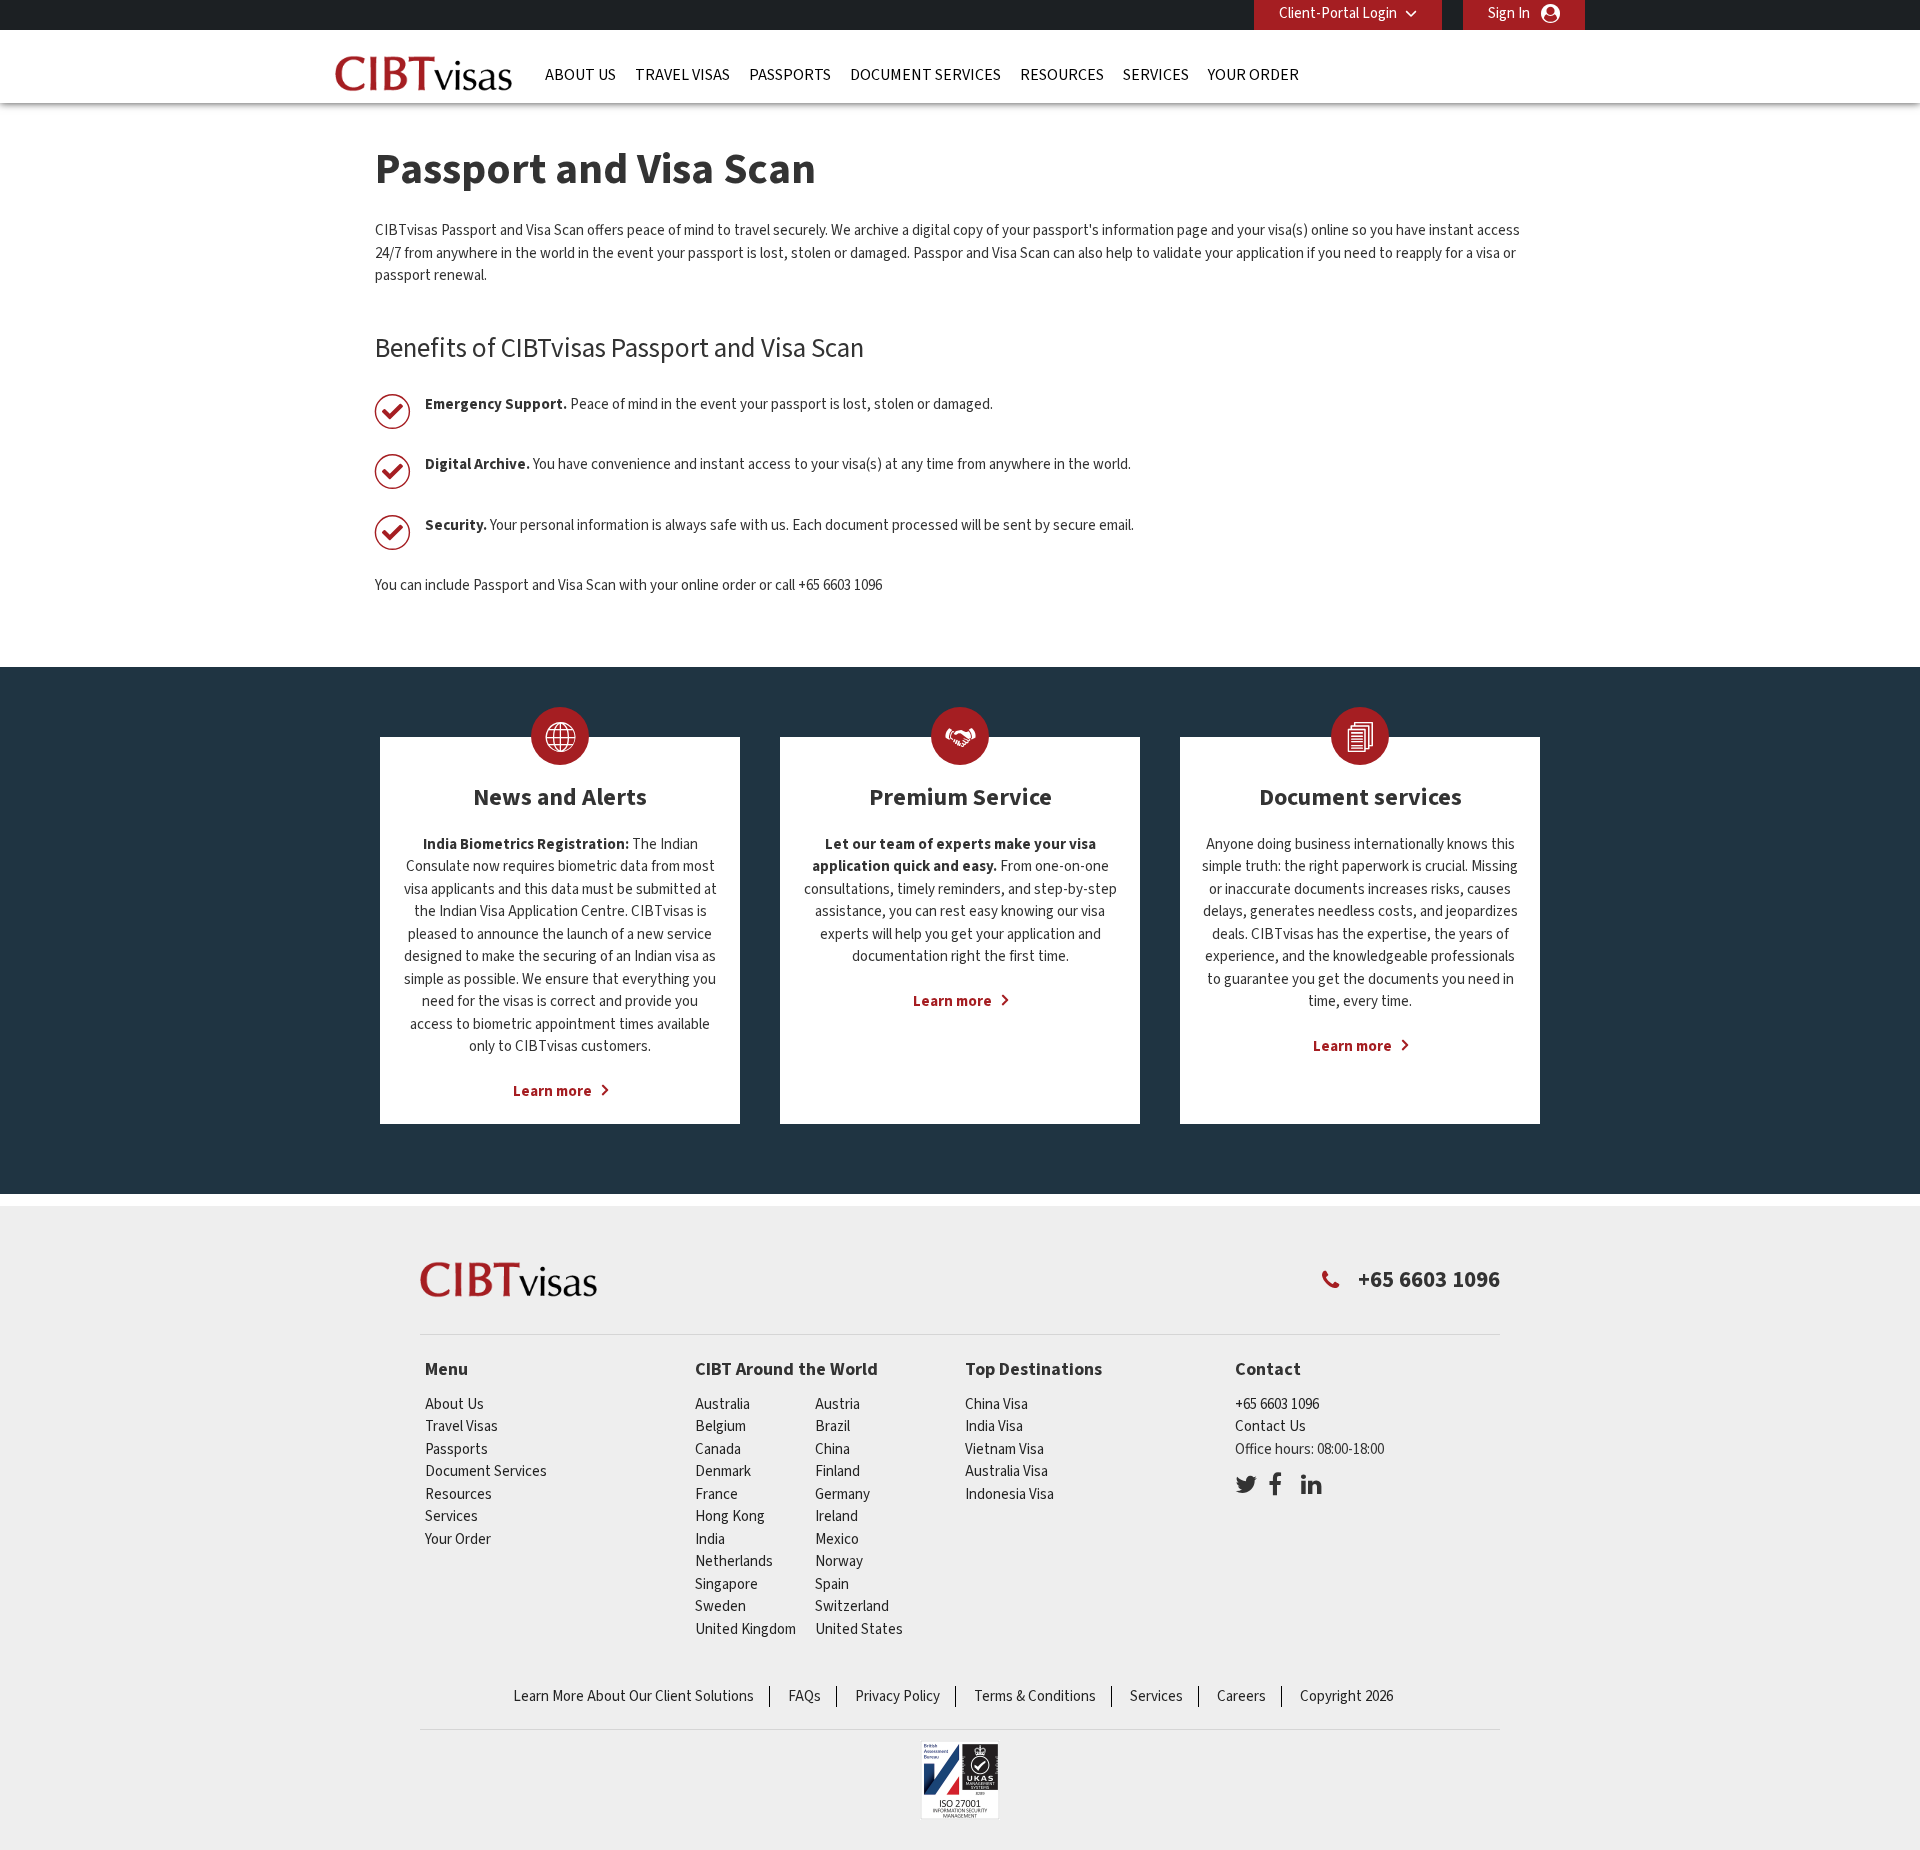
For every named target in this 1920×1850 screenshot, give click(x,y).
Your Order (1253, 75)
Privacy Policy (897, 1696)
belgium (720, 1426)
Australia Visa (1006, 1471)
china (832, 1449)
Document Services (925, 75)
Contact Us (1270, 1426)
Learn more (552, 1091)
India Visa (994, 1426)
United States (859, 1629)
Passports (790, 75)
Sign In (1509, 13)
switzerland (852, 1606)
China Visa (996, 1404)
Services (1156, 75)
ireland (836, 1516)
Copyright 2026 (1346, 1696)
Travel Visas (682, 75)
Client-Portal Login (1338, 13)
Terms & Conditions (1035, 1696)
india (710, 1539)
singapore (726, 1584)
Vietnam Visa (1004, 1449)
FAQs (804, 1696)
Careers (1241, 1696)
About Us (580, 75)
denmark (723, 1471)
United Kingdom (745, 1629)
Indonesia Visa (1009, 1494)
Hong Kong (730, 1516)
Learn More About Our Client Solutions (633, 1696)
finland (837, 1471)
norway (839, 1561)
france (716, 1494)
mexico (837, 1539)
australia (722, 1404)
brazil (832, 1426)
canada (718, 1449)
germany (842, 1494)
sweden (720, 1606)
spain (832, 1584)
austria (837, 1404)
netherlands (734, 1561)
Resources (1062, 75)
